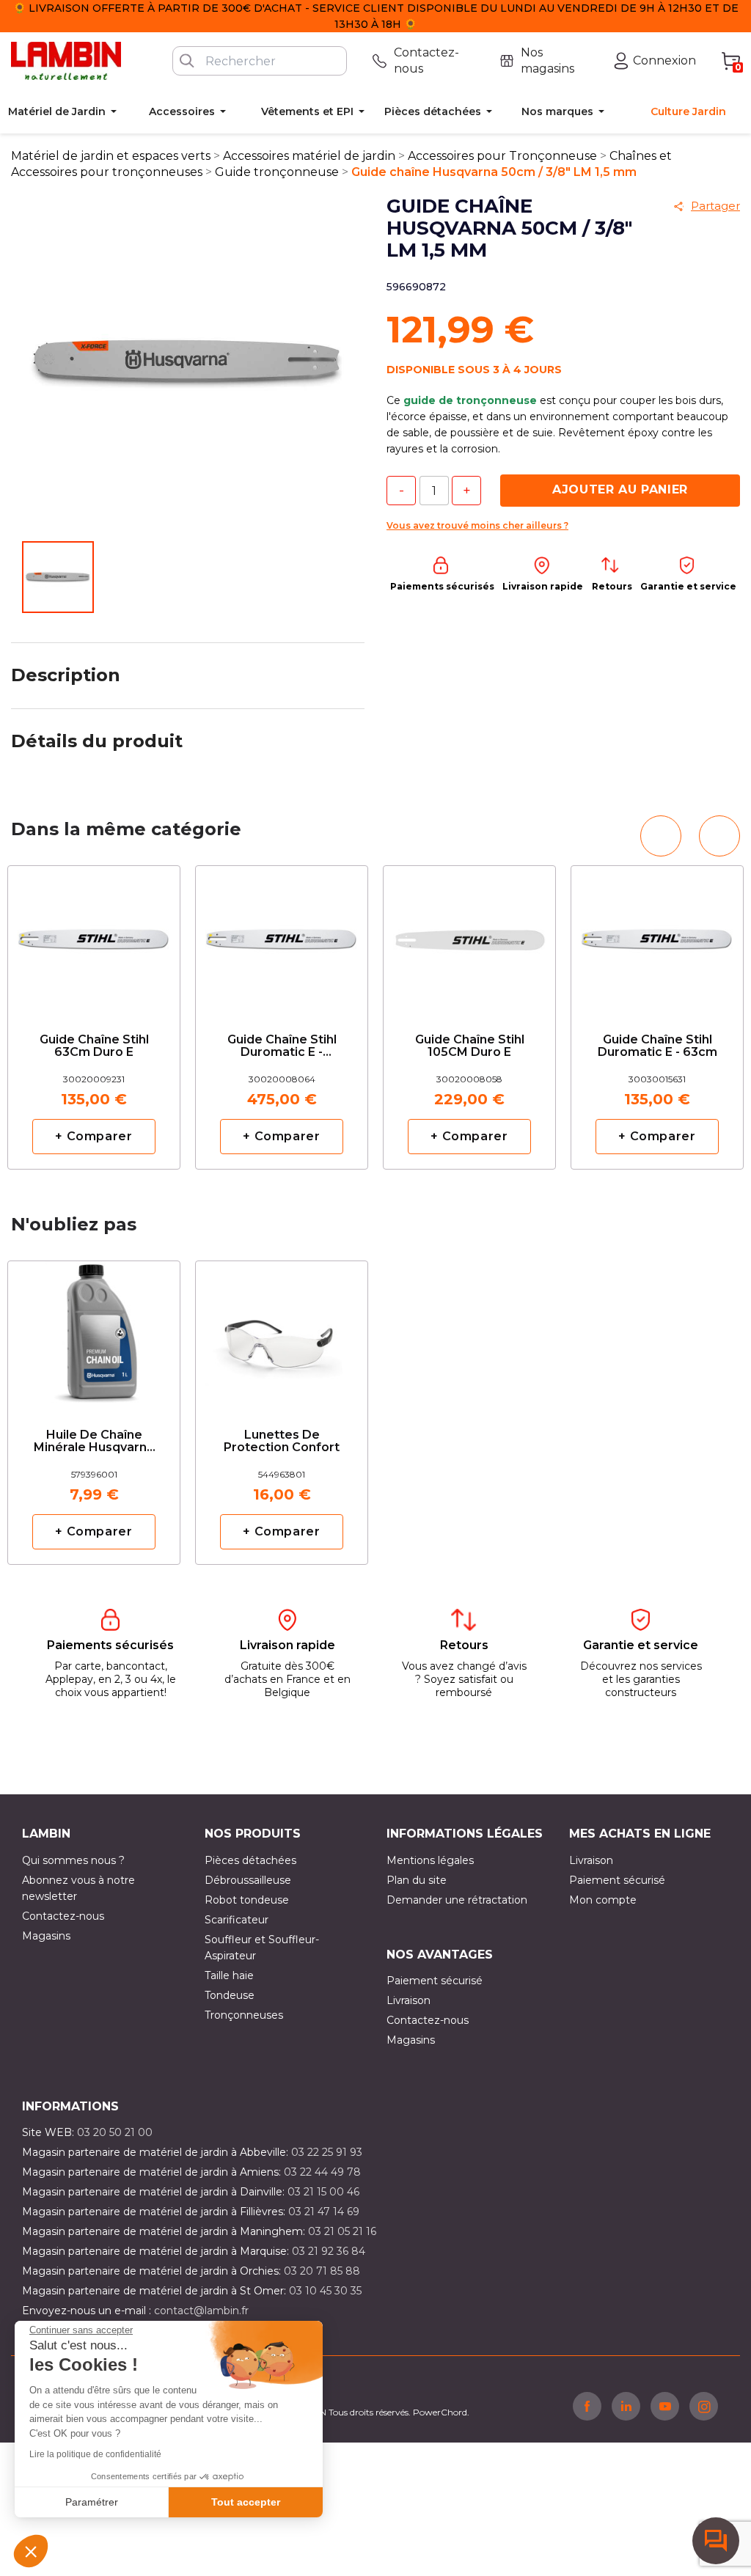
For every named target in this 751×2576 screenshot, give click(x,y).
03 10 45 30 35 (325, 2291)
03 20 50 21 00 (115, 2132)
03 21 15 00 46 (323, 2192)
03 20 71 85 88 (322, 2271)
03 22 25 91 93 (327, 2152)
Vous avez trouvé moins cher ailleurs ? (477, 525)
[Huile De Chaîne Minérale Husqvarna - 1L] (94, 1332)
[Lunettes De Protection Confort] (282, 1332)
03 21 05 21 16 (342, 2231)
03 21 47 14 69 (324, 2212)
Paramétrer (92, 2502)
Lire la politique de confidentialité (95, 2454)
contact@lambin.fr (201, 2311)
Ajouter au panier (620, 489)
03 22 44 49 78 (322, 2172)
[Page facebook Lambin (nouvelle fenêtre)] (587, 2406)
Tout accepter (246, 2502)
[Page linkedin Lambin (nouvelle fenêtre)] (626, 2406)
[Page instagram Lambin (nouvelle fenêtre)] (704, 2406)
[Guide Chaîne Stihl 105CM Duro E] (469, 937)
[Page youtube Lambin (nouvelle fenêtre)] (665, 2406)
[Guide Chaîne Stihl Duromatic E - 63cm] (657, 937)
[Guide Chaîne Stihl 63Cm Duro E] (94, 937)
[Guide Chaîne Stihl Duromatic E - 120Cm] (282, 937)
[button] (31, 2551)
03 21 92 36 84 (329, 2251)
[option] (94, 1017)
